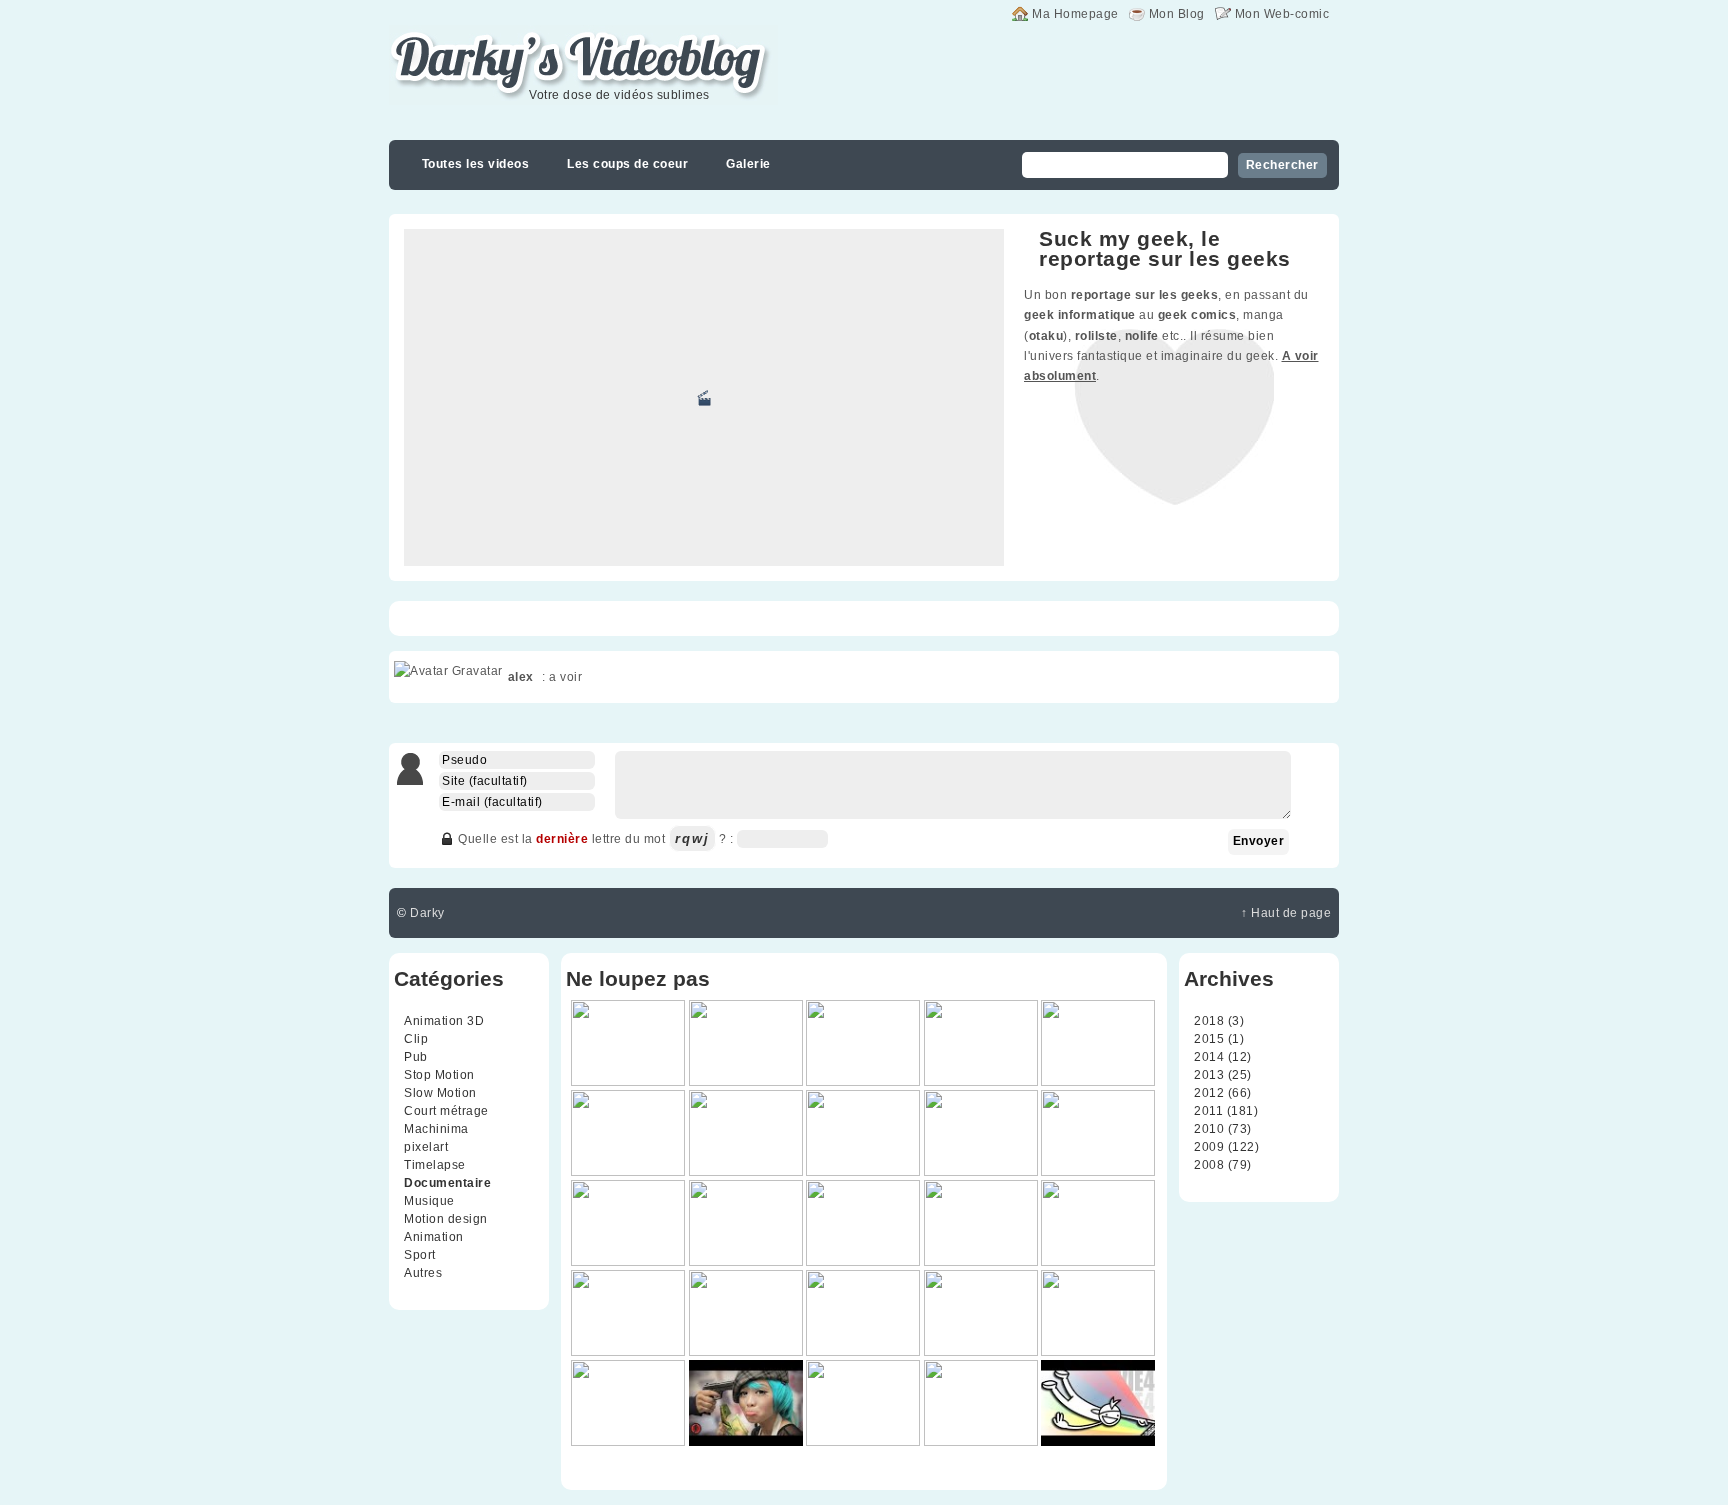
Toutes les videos (476, 164)
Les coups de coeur (627, 164)
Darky (427, 913)
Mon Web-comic (1282, 14)
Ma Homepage (1075, 14)
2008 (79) (1223, 1165)
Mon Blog (1177, 14)
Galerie (748, 164)
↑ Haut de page (1286, 913)
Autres (423, 1273)
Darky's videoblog (493, 37)
